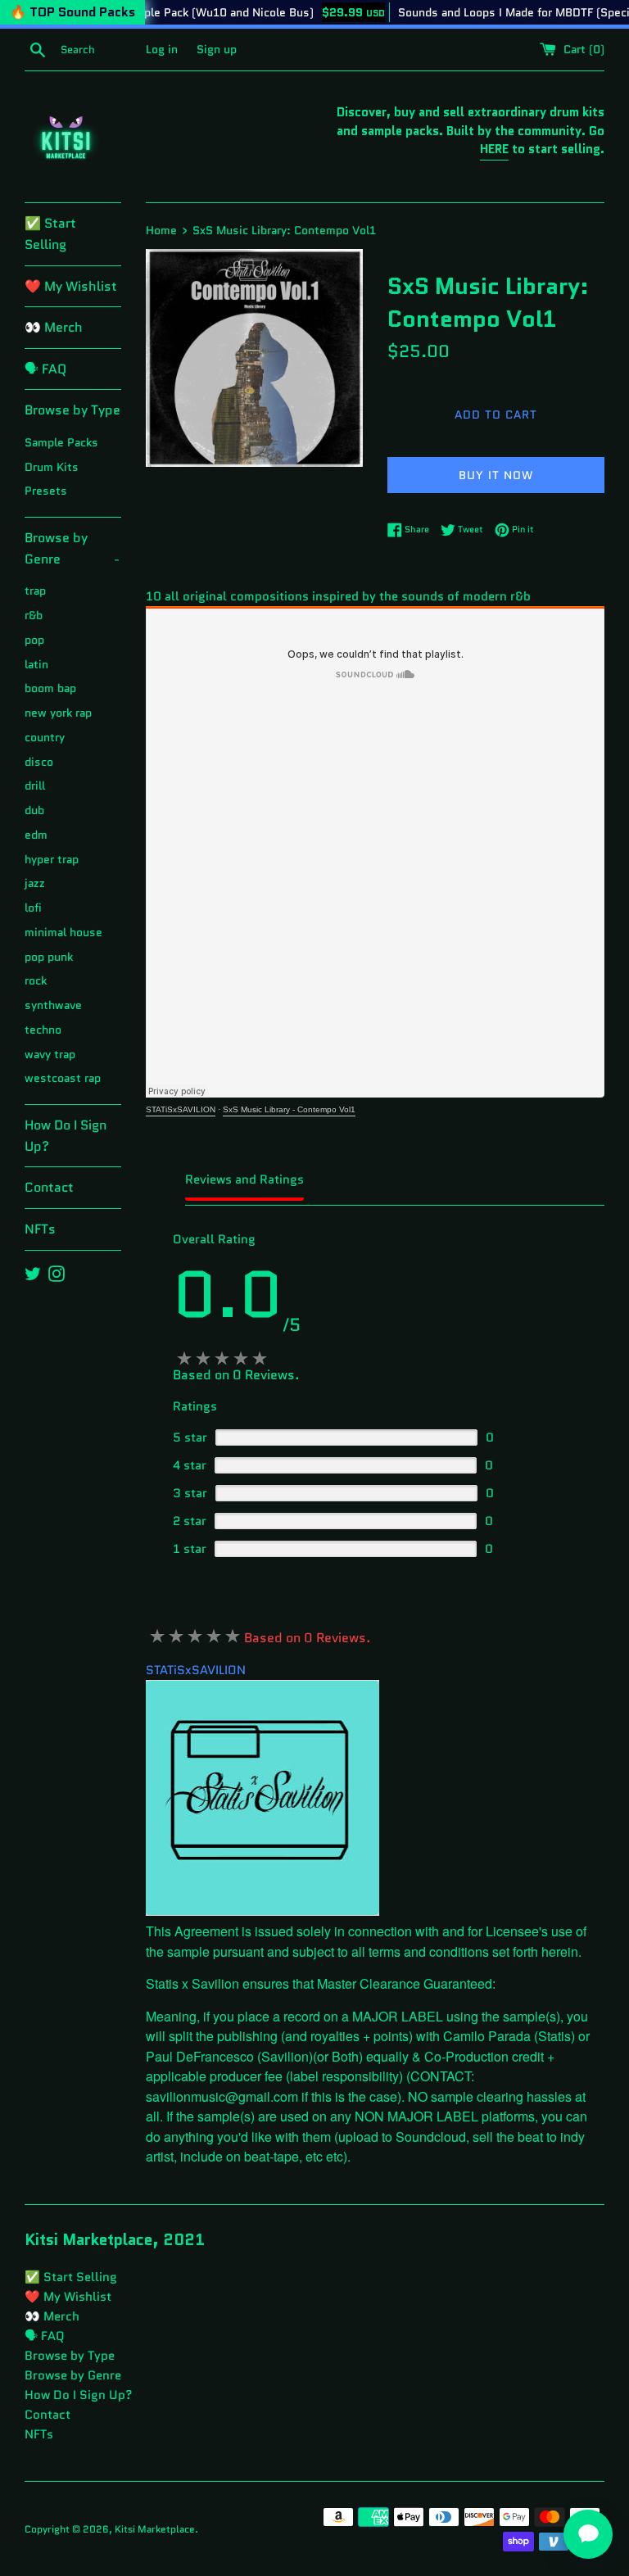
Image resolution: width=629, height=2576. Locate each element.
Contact (49, 1187)
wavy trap (50, 1055)
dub (34, 810)
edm (36, 835)
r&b (34, 616)
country (45, 738)
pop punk (49, 957)
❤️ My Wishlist (71, 286)
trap (35, 591)
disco (39, 762)
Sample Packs (61, 443)
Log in (162, 50)
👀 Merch (54, 327)
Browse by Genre (72, 548)
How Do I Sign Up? (66, 1136)
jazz (35, 883)
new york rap (58, 713)
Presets (46, 491)
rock (36, 981)
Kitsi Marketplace (155, 2529)
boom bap (50, 688)
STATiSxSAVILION (181, 1109)
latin (36, 665)
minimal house (63, 933)
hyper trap (52, 860)
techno (43, 1030)
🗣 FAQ (45, 369)
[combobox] (100, 50)
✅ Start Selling (50, 234)
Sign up (217, 50)
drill (35, 786)
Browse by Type (72, 410)
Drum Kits (52, 467)
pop (34, 640)
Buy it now (496, 475)
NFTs (40, 1229)
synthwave (53, 1005)
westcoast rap (63, 1078)
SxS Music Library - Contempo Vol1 (289, 1109)
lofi (33, 908)
